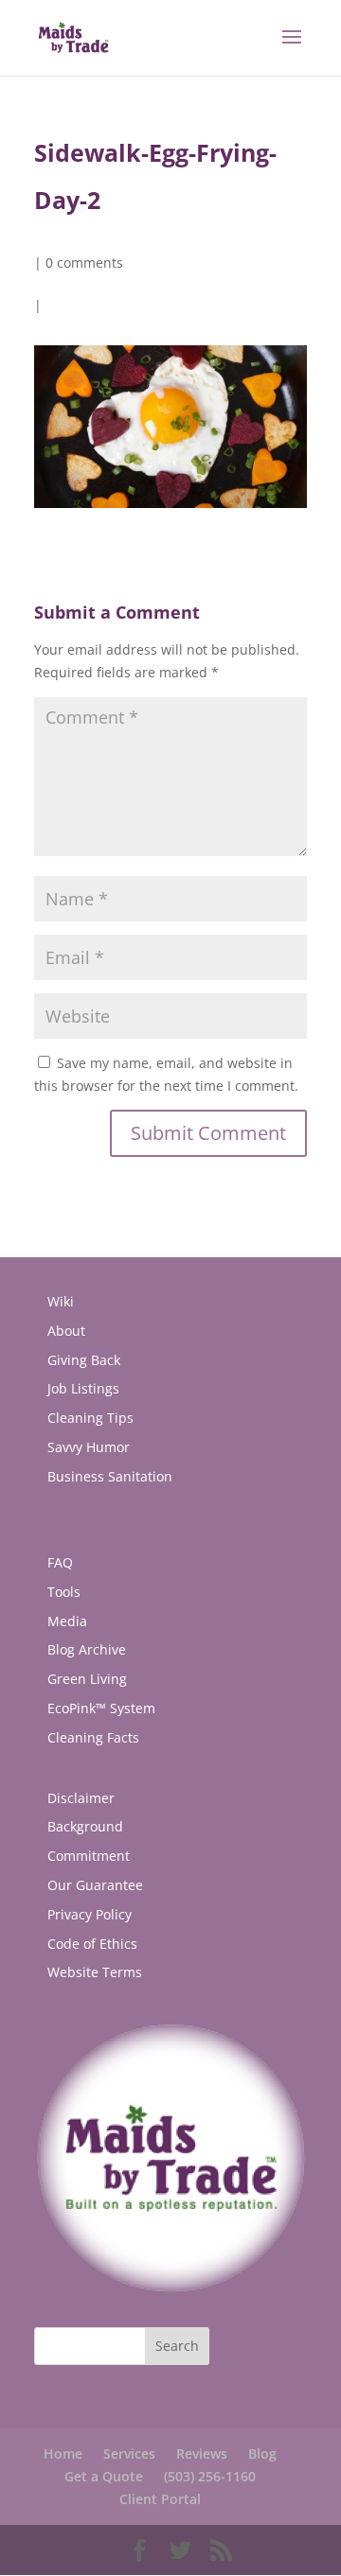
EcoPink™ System (101, 1708)
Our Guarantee (95, 1885)
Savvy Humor (89, 1447)
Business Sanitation (110, 1476)
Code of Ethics (92, 1944)
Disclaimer (81, 1798)
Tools (64, 1592)
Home (63, 2453)
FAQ (60, 1562)
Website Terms (95, 1972)
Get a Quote (104, 2476)
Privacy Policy (90, 1914)
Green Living (87, 1679)
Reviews (202, 2453)
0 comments (84, 263)
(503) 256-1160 (210, 2476)
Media (67, 1621)
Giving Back (84, 1360)
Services (129, 2453)
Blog (262, 2453)
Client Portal (160, 2499)
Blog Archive (87, 1649)
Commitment (89, 1856)
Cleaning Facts (93, 1737)
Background (85, 1826)
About (66, 1331)
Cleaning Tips (90, 1418)
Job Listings (83, 1388)
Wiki (61, 1301)
